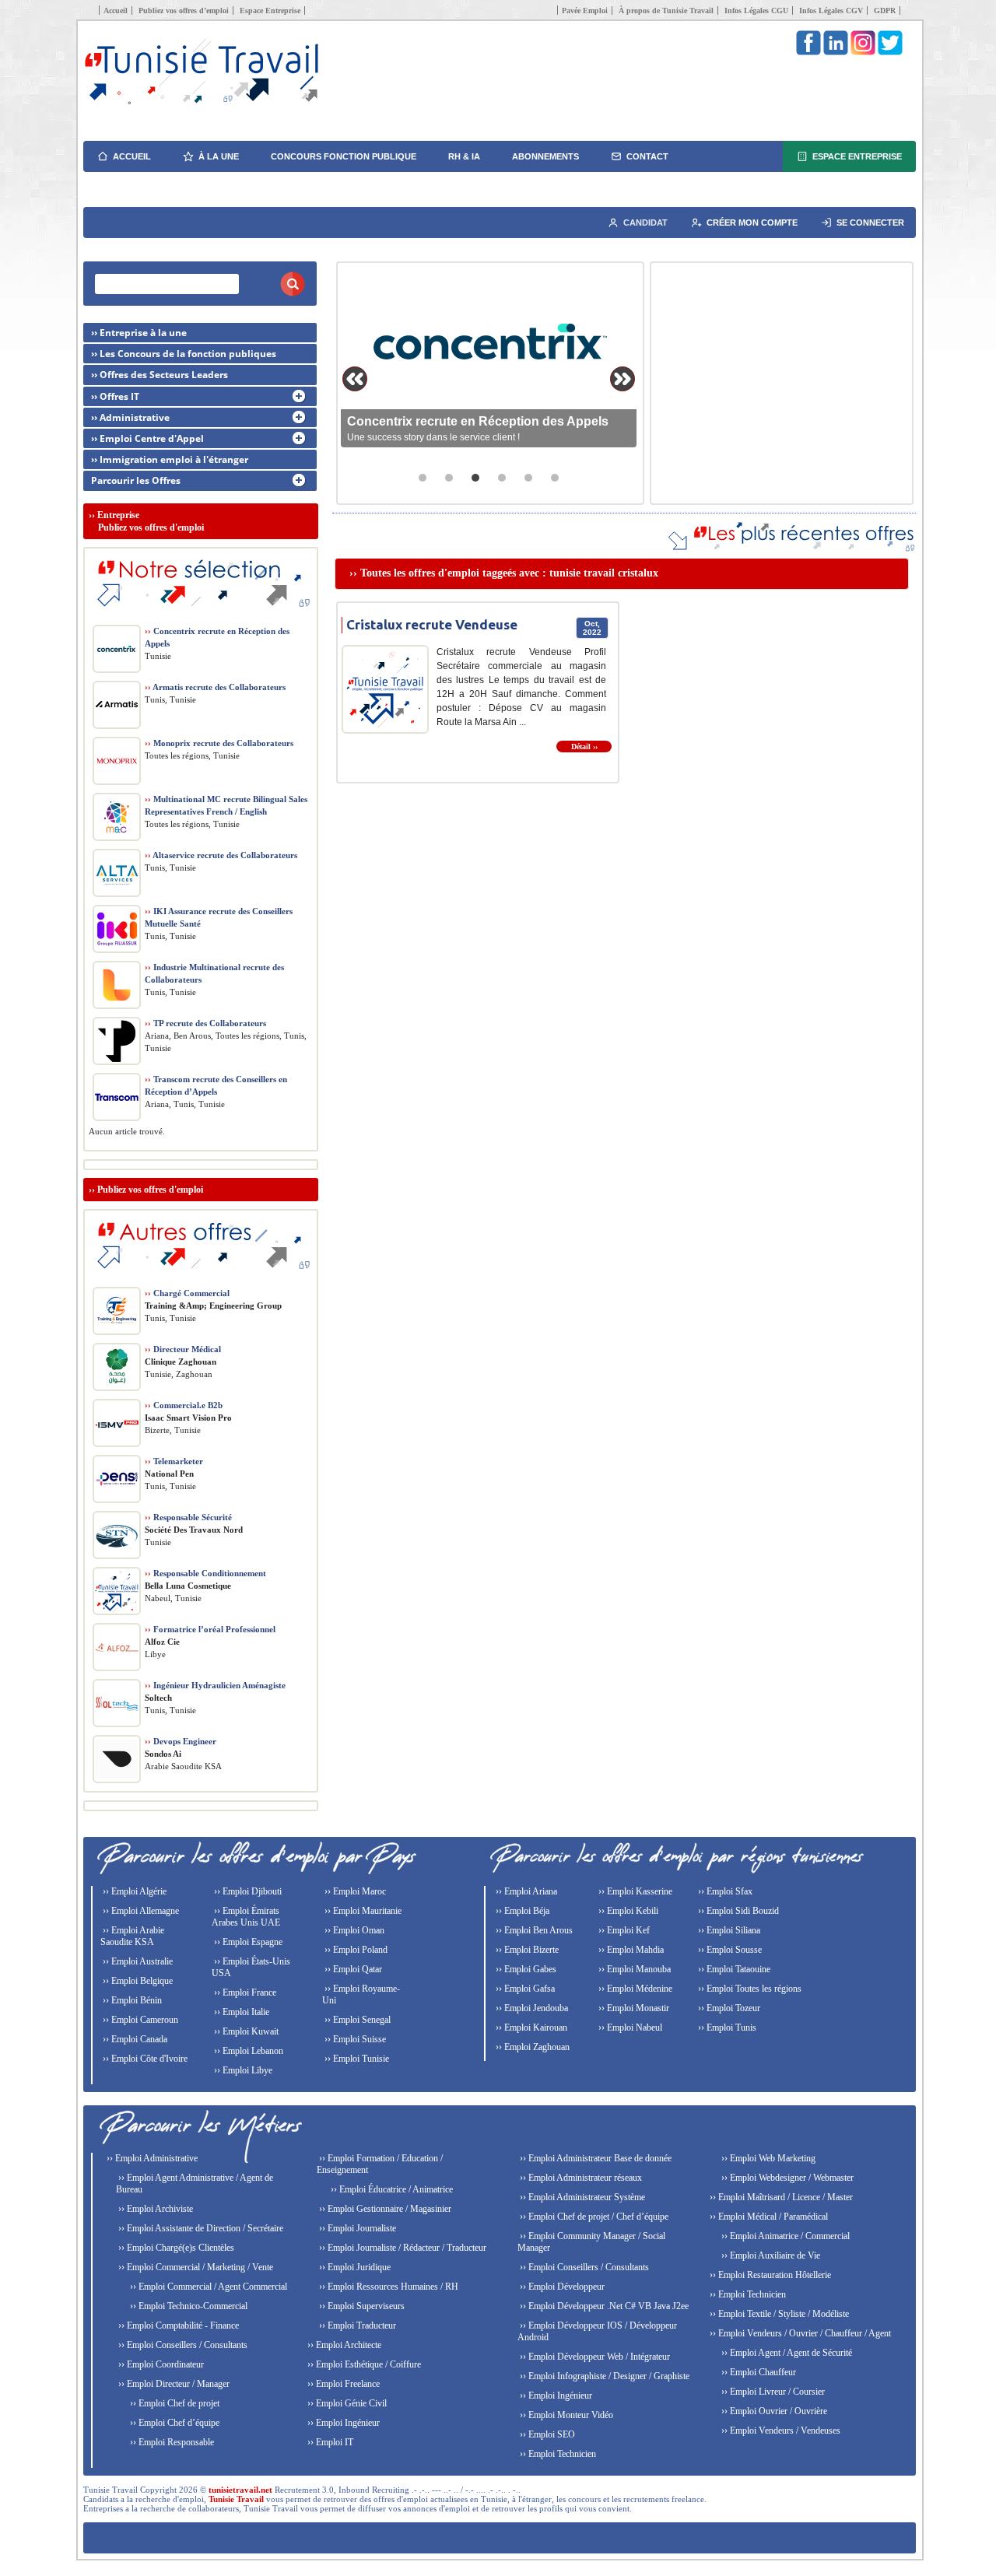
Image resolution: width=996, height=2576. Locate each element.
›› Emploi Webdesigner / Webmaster (786, 2178)
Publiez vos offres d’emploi (184, 11)
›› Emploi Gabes (525, 1969)
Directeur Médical (183, 1349)
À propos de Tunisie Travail (666, 11)
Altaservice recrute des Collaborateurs (221, 855)
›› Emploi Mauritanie (362, 1911)
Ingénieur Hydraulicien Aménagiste (215, 1685)
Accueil (116, 11)
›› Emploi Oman (353, 1930)
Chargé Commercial (187, 1293)
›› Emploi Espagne (247, 1942)
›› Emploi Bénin (131, 2000)
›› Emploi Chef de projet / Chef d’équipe (593, 2217)
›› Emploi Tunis (726, 2028)
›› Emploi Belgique (137, 1981)
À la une (219, 156)
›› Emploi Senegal (356, 2020)
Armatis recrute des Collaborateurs (215, 687)
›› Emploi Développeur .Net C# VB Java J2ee (603, 2306)
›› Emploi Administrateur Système (581, 2197)
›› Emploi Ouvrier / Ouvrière (773, 2411)
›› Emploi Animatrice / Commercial (784, 2236)
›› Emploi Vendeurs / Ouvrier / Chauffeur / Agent (799, 2333)
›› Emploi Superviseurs (361, 2306)
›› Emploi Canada (134, 2039)
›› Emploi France (244, 1992)
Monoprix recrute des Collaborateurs (219, 743)
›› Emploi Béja (521, 1911)
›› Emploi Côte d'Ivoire (144, 2059)
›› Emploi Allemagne (140, 1911)
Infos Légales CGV (831, 11)
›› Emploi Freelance (342, 2384)
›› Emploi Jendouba (531, 2008)
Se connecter (870, 223)
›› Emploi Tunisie (356, 2059)
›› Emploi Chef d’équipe (174, 2423)
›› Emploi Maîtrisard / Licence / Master (780, 2197)
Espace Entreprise (270, 11)
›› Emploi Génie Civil (346, 2403)
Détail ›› (584, 747)
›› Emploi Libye (242, 2070)
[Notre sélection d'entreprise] (201, 615)
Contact (647, 156)
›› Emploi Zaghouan (531, 2047)
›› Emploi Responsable (171, 2442)
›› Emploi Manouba (633, 1969)
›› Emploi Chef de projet (174, 2403)
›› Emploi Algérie (133, 1891)
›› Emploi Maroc (354, 1891)
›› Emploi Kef (623, 1930)
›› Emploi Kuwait (245, 2031)
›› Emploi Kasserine (634, 1891)
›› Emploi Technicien (557, 2454)
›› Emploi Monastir (633, 2008)
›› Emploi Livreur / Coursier (772, 2392)
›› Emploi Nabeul (629, 2028)
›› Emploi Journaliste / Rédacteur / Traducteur (402, 2248)
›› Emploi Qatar (352, 1969)
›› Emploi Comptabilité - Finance (177, 2325)
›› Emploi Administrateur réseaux (580, 2178)
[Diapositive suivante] (622, 379)
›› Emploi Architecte (343, 2345)
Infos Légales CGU (756, 11)
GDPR (885, 11)
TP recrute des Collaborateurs (205, 1023)
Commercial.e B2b (184, 1405)
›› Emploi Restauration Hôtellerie (769, 2275)
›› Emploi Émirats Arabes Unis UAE (246, 1917)
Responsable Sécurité (188, 1517)
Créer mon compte (752, 223)
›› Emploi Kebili (627, 1911)
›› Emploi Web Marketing (767, 2158)
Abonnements (545, 156)
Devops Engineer (181, 1741)
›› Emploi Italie (240, 2012)
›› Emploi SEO (546, 2434)
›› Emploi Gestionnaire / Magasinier (384, 2209)
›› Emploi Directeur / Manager (173, 2384)
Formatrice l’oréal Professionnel (210, 1629)
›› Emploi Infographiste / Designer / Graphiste (603, 2376)
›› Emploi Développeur (561, 2287)
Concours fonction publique (344, 156)
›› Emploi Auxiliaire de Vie (770, 2255)
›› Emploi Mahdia (630, 1950)
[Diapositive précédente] (355, 379)
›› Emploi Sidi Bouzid (737, 1911)
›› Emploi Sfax (724, 1891)
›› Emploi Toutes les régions (749, 1989)
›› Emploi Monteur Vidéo (565, 2415)
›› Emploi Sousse (729, 1950)
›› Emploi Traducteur (356, 2325)
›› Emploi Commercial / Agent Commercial (207, 2287)
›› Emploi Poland (355, 1950)
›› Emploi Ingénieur (342, 2423)
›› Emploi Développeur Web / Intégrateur (594, 2357)
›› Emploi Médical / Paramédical (768, 2217)
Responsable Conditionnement (205, 1573)
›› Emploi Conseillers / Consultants (182, 2345)
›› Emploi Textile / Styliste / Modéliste (778, 2314)
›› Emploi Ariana (525, 1891)
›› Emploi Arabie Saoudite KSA (132, 1936)
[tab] (423, 478)
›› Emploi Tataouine (733, 1969)
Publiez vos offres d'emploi (150, 1190)
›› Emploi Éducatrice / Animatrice (391, 2189)
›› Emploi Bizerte (526, 1950)
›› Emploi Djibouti (247, 1891)
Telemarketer (174, 1461)
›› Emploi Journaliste (356, 2228)
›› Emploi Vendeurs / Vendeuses (780, 2431)
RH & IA (464, 156)
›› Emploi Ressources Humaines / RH (388, 2287)
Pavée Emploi (585, 11)
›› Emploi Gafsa (524, 1989)
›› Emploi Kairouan (530, 2028)
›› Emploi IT (329, 2442)
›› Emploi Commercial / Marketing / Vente (195, 2267)
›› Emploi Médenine (634, 1989)
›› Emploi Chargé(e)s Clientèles (175, 2248)
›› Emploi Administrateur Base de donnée (594, 2158)
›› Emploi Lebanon (247, 2051)
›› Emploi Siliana (728, 1930)
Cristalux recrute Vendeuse (432, 624)
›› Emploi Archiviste (154, 2209)
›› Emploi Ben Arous (533, 1930)
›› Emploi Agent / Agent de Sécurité (786, 2353)
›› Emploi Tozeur (728, 2008)
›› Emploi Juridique (354, 2267)
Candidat (645, 223)
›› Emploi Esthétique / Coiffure (363, 2364)
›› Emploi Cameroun (139, 2020)
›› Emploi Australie (137, 1961)
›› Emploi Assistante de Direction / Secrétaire (200, 2228)
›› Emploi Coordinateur (160, 2364)
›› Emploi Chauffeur (758, 2372)
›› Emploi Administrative (151, 2158)
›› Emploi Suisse (354, 2039)
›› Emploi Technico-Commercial (188, 2306)
